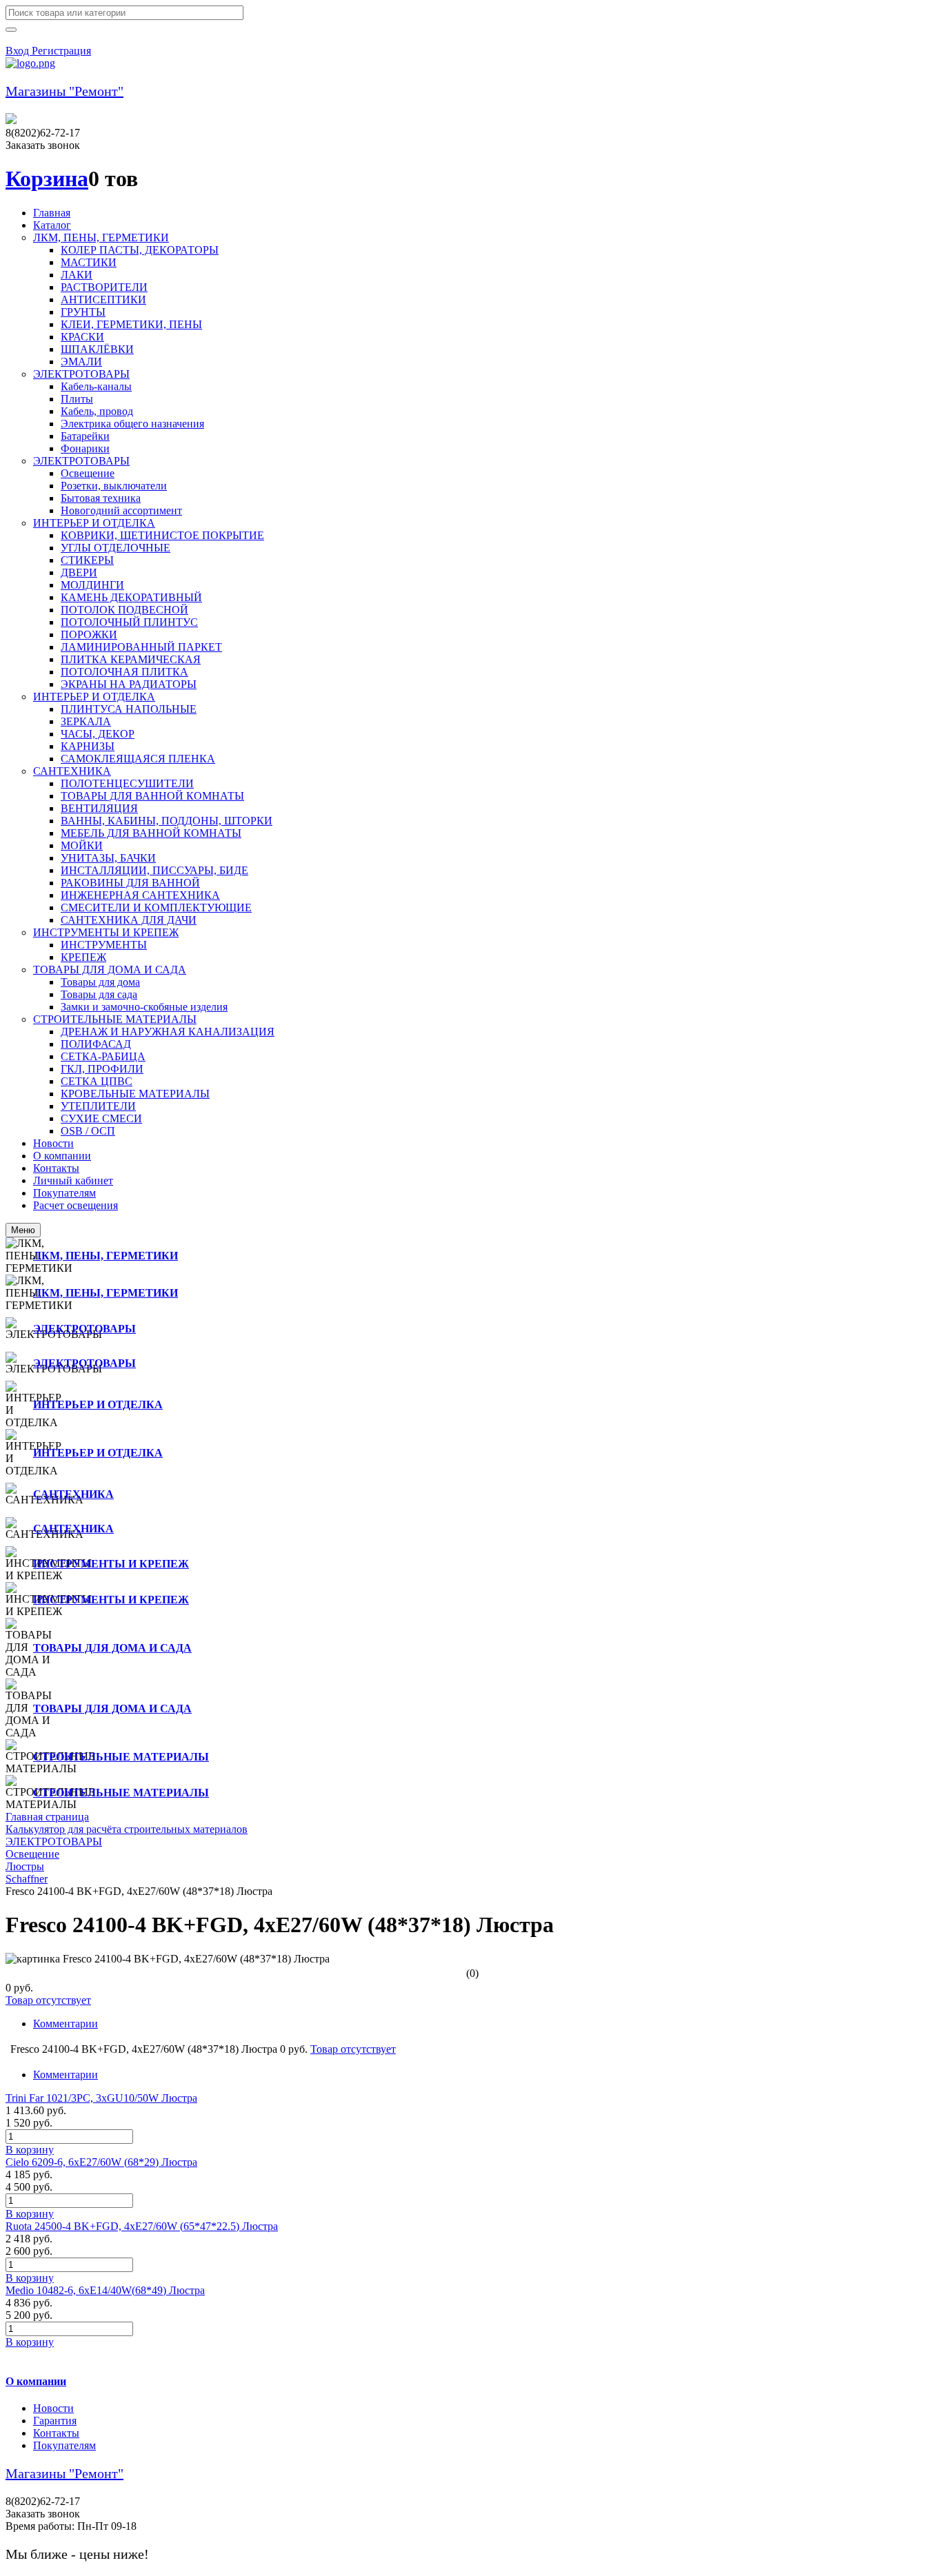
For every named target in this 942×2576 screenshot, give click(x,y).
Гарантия (55, 2421)
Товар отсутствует (48, 2000)
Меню (23, 1230)
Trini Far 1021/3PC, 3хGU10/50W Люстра (101, 2098)
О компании (36, 2381)
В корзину (30, 2150)
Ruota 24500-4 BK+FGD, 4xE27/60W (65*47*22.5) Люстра (142, 2226)
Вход (19, 51)
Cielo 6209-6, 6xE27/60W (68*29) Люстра (101, 2162)
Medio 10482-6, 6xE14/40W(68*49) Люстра (105, 2290)
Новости (53, 2408)
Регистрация (61, 51)
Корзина (47, 179)
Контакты (56, 2433)
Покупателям (64, 2445)
